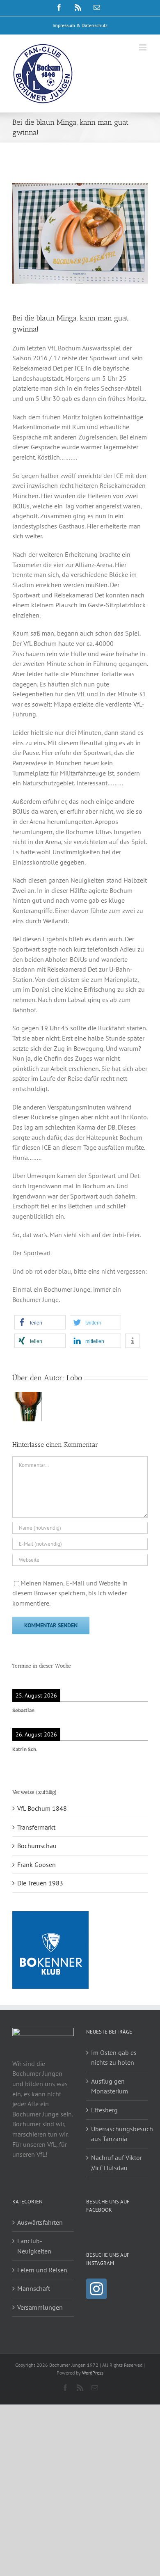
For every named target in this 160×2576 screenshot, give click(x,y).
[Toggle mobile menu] (143, 47)
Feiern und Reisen (42, 2270)
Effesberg (104, 2110)
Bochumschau (37, 1846)
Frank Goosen (37, 1865)
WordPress (93, 2373)
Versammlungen (40, 2307)
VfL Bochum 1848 (42, 1808)
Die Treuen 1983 (40, 1883)
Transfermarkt (36, 1827)
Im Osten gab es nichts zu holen (114, 2058)
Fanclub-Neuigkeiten (34, 2246)
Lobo (74, 1378)
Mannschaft (34, 2288)
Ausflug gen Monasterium (110, 2086)
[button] (40, 1322)
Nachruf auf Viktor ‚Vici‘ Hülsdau (117, 2163)
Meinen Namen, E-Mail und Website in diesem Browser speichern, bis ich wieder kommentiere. (70, 1593)
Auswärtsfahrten (40, 2222)
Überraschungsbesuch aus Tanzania (117, 2134)
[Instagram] (96, 2289)
